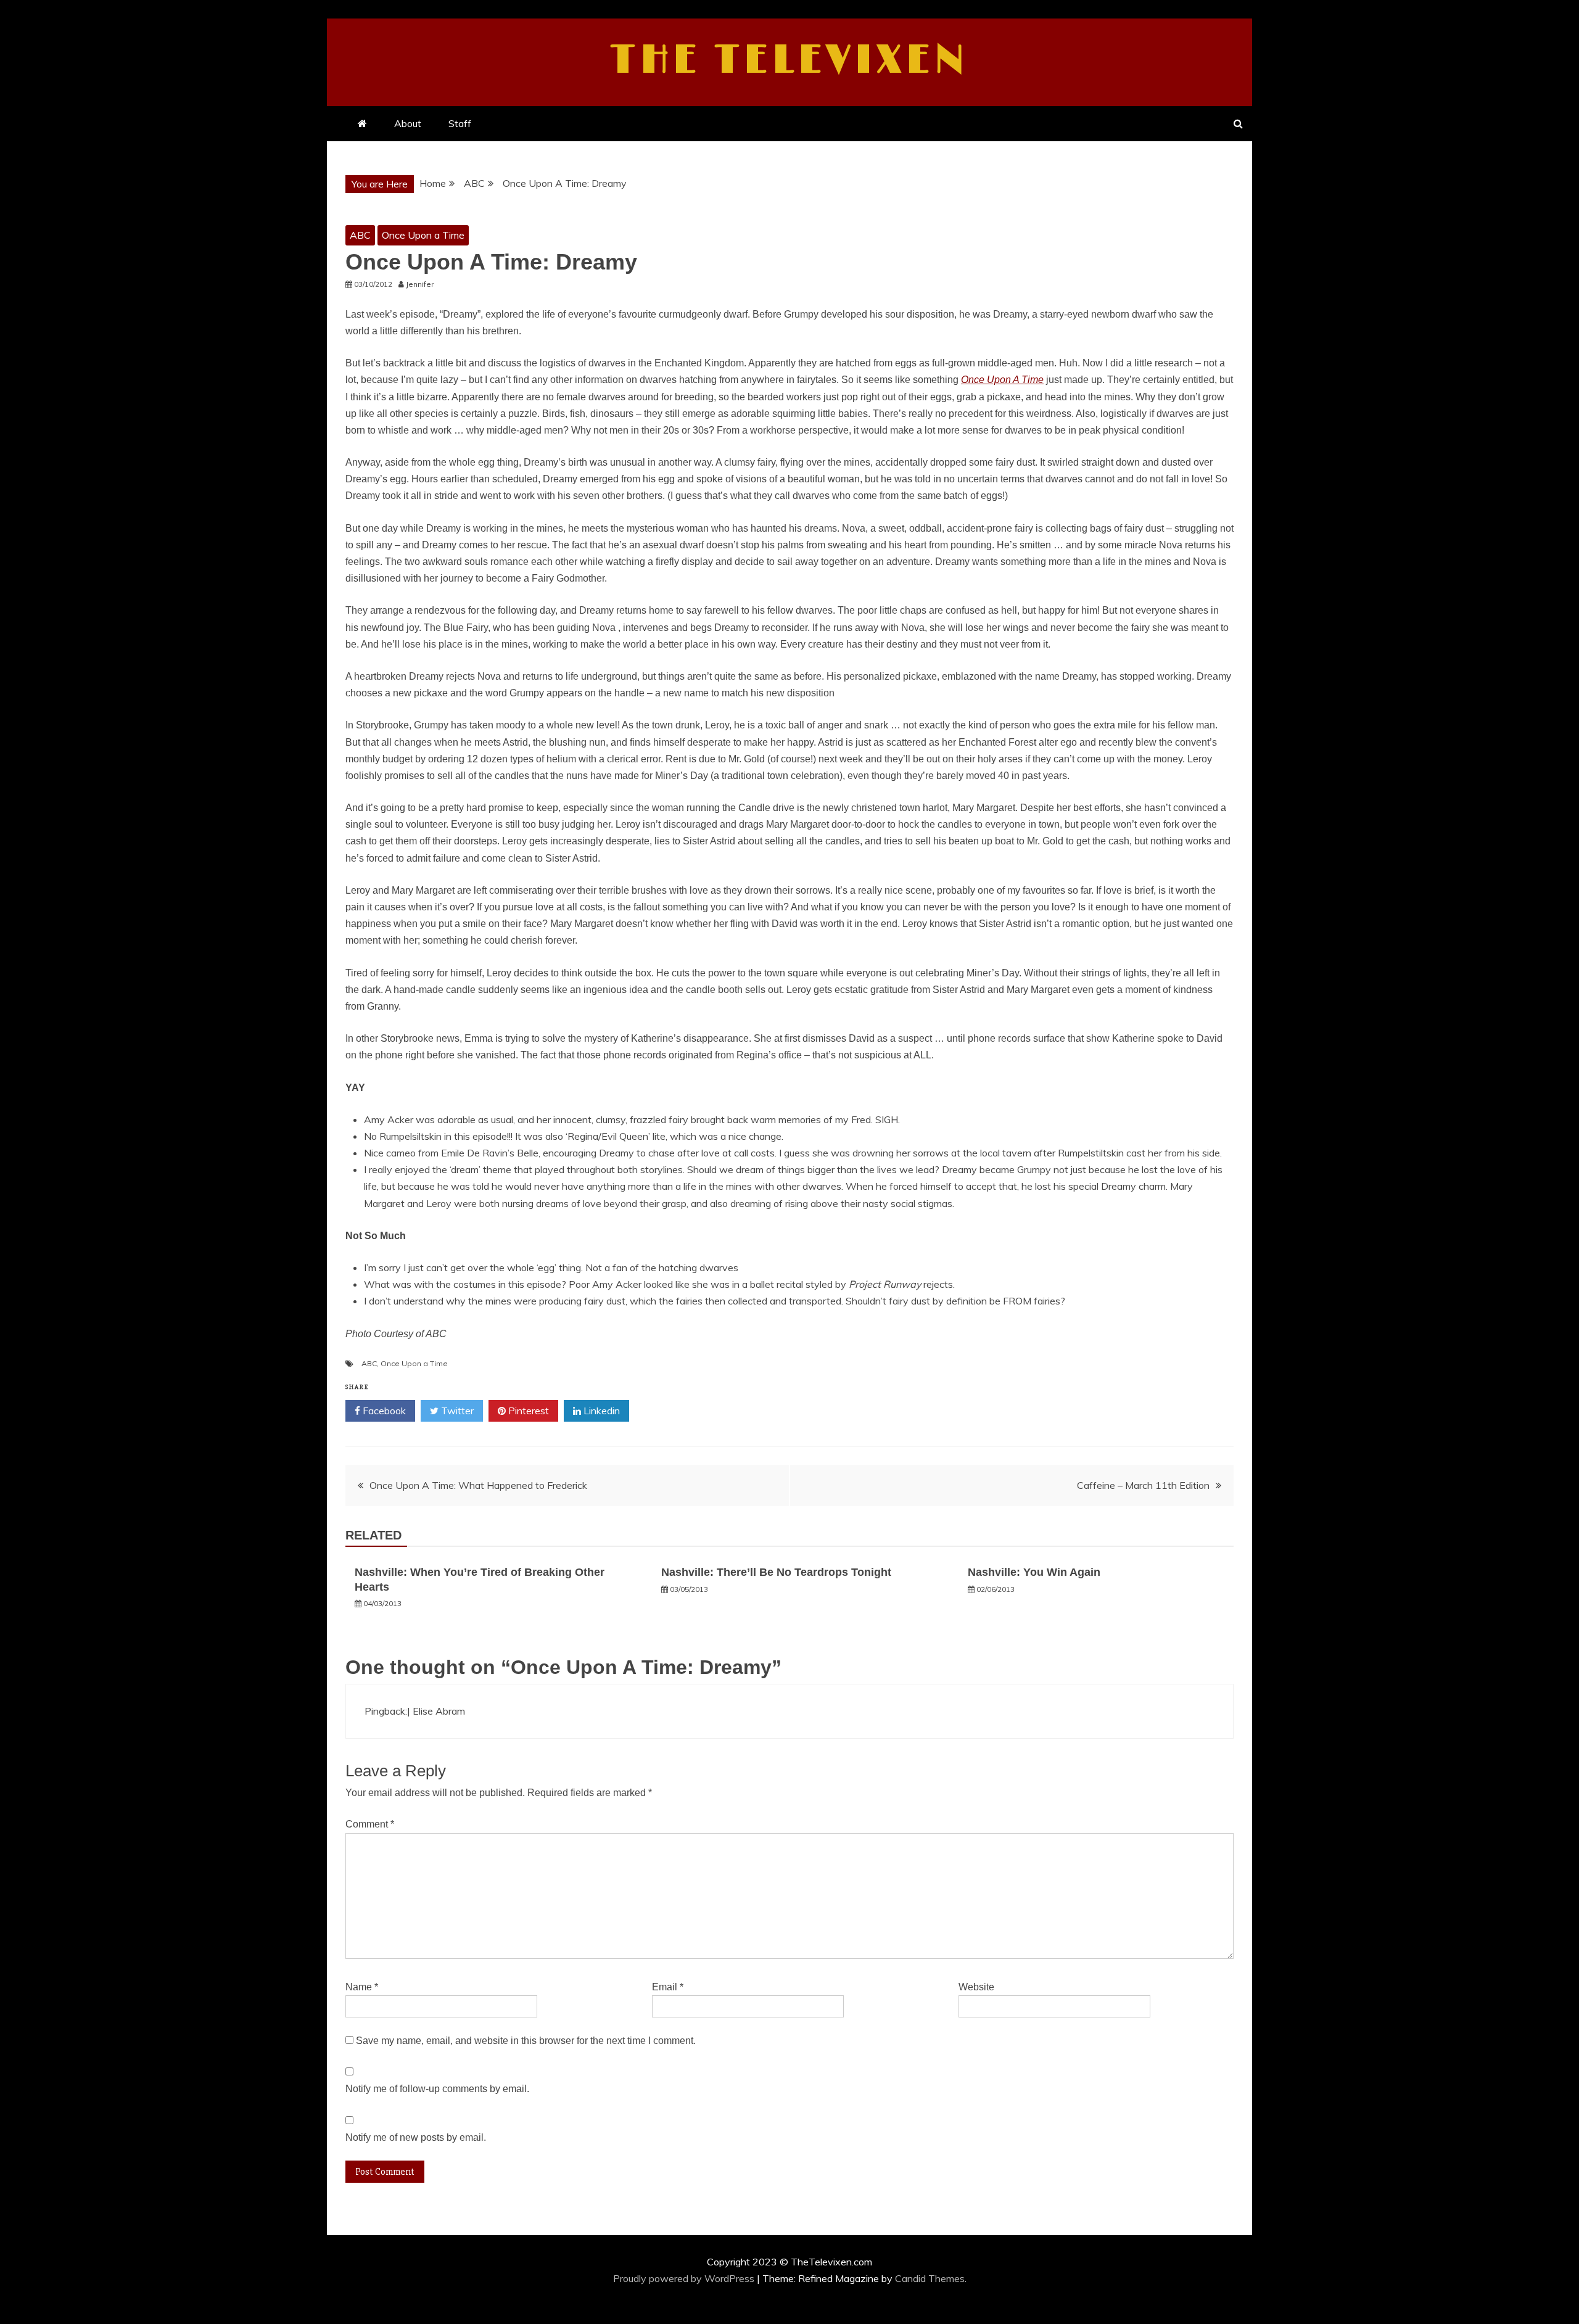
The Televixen (790, 60)
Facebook (383, 1411)
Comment (370, 1824)
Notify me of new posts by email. (416, 2137)
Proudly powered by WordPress (685, 2278)
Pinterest (527, 1411)
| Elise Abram (436, 1711)
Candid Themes (930, 2278)
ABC (360, 235)
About (408, 123)
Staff (460, 123)
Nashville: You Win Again (1034, 1572)
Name (362, 1987)
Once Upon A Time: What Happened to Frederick (478, 1485)
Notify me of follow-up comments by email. (437, 2089)
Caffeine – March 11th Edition (1143, 1485)
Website (976, 1987)
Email (668, 1987)
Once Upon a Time (423, 235)
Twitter (456, 1411)
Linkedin (600, 1411)
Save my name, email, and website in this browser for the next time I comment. (526, 2041)
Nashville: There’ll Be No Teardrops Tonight (776, 1572)
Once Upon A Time (1002, 380)
